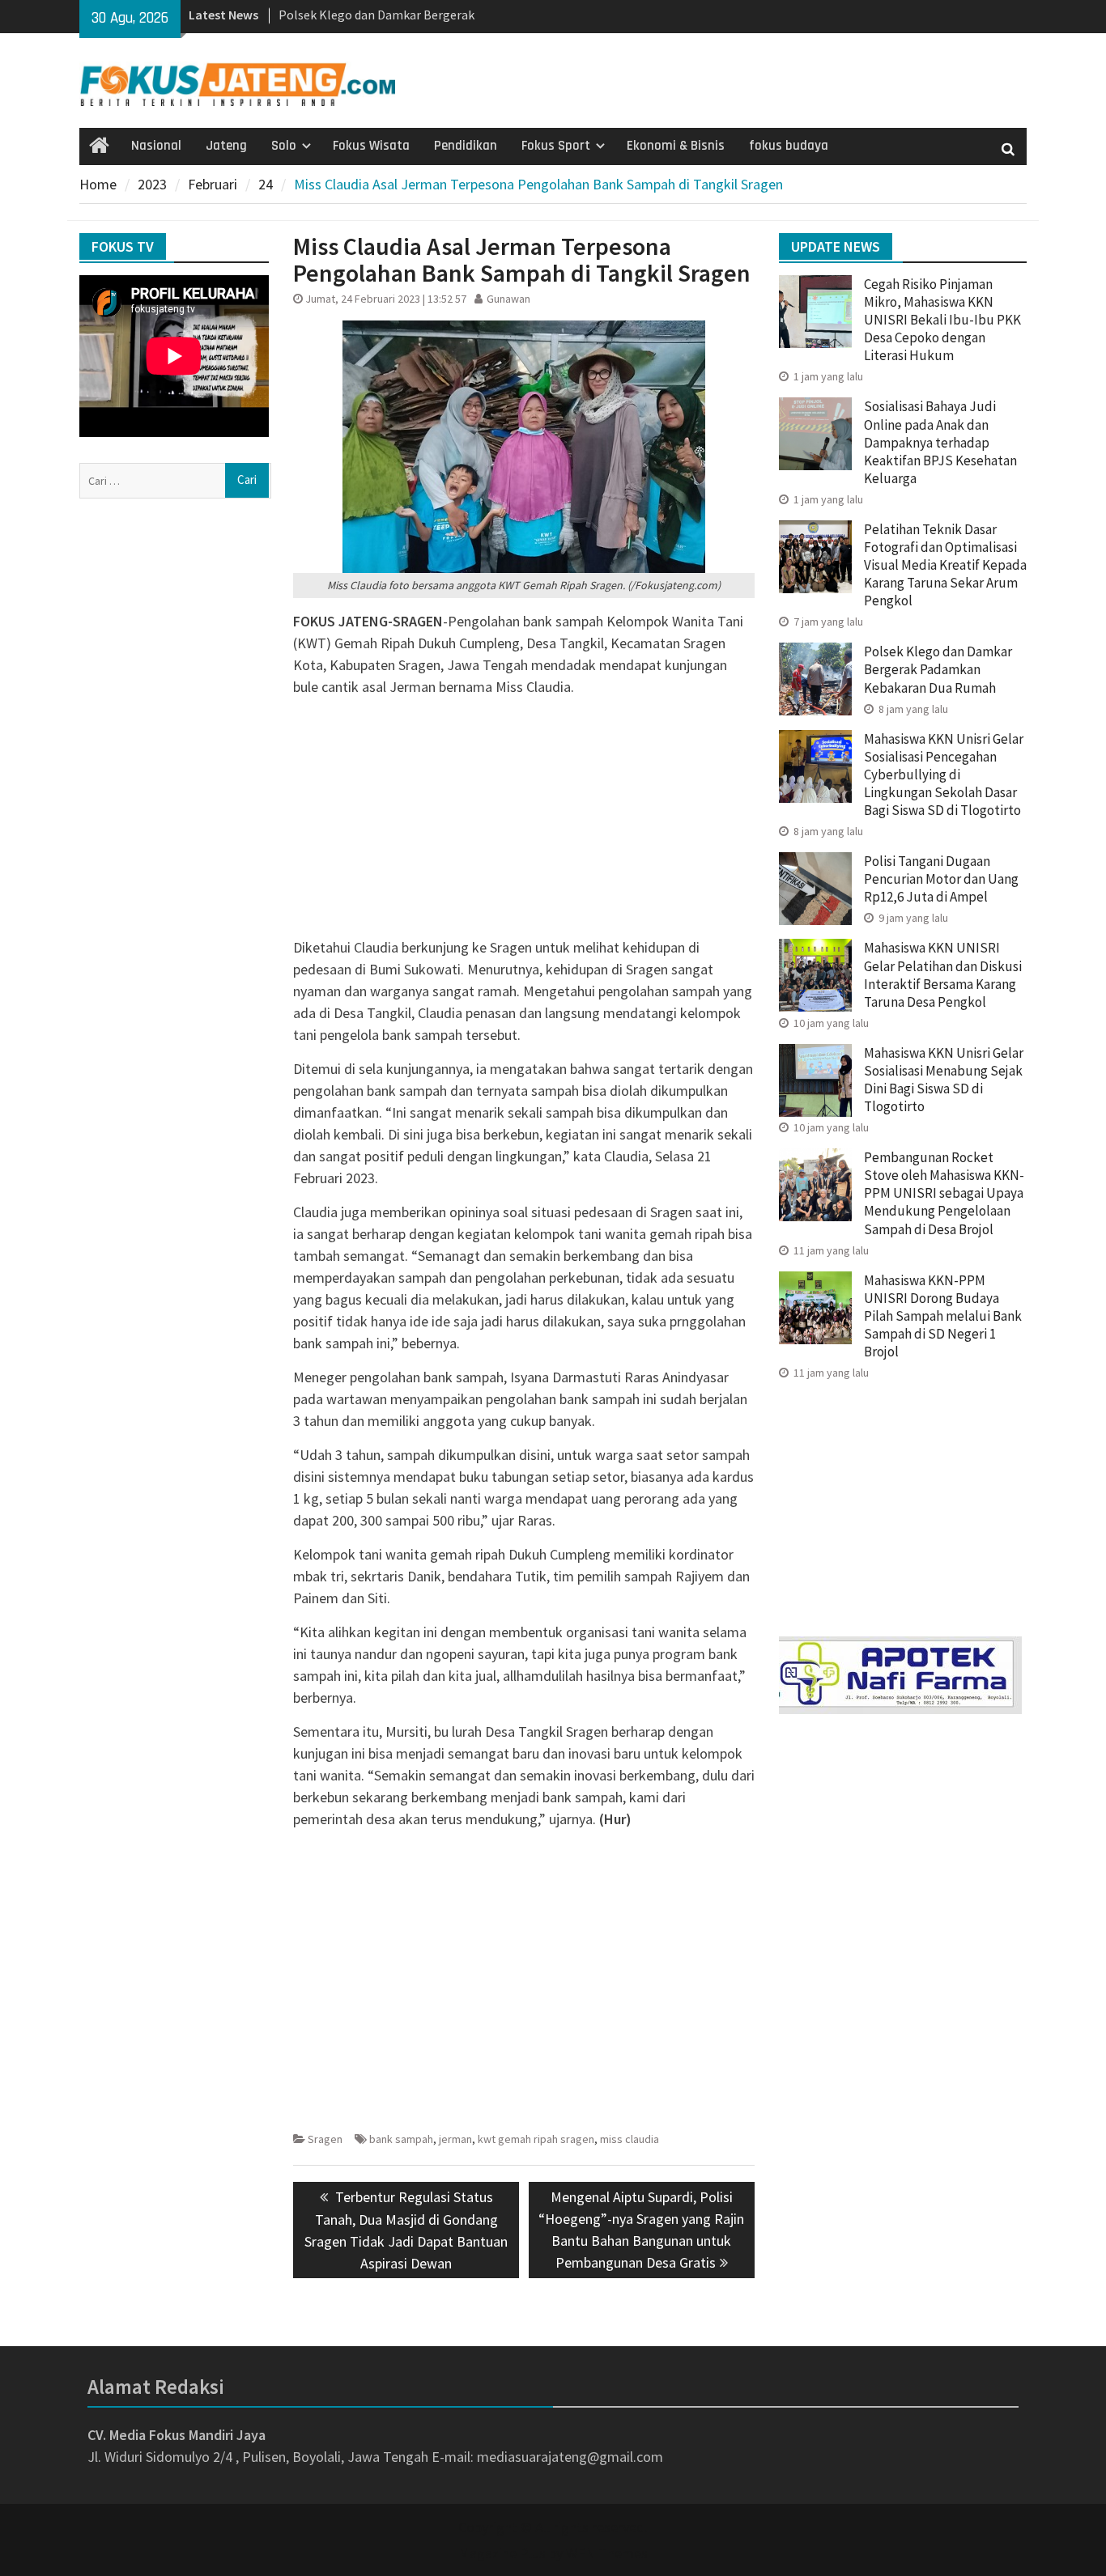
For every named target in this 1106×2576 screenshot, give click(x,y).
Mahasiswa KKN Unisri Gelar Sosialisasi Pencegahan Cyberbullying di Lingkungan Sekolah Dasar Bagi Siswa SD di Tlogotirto (944, 774)
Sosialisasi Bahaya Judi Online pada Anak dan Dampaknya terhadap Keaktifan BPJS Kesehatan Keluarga (940, 442)
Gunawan (508, 299)
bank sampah (401, 2139)
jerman (455, 2139)
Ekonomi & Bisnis (676, 146)
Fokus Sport (556, 146)
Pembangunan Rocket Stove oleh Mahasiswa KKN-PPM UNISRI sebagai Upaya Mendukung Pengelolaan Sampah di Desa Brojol (944, 1193)
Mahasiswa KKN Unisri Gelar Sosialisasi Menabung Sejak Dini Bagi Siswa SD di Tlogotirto (944, 1080)
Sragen (325, 2139)
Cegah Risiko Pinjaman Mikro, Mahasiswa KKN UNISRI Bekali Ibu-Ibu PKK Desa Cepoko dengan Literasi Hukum (942, 320)
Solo (284, 146)
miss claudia (630, 2139)
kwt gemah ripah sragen (536, 2139)
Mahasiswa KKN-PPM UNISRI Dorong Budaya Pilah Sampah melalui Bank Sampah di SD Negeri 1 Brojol (943, 1316)
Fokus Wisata (371, 146)
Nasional (156, 146)
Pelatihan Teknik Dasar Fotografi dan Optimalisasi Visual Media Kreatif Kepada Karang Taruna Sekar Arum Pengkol (945, 565)
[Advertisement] (524, 823)
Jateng (226, 146)
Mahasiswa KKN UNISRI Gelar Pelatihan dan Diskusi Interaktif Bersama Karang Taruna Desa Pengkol (943, 974)
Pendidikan (466, 146)
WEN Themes (607, 2553)
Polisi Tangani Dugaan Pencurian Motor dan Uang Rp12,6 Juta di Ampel (941, 879)
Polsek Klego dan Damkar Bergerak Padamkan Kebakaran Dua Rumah (938, 669)
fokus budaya (789, 146)
